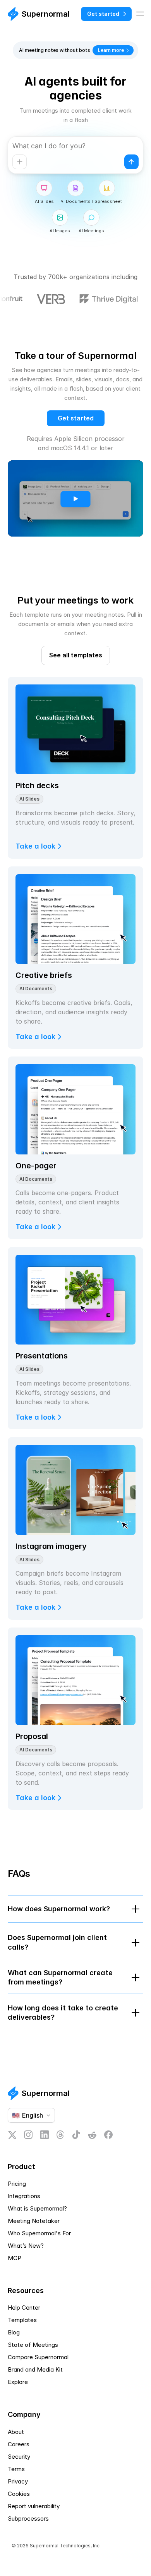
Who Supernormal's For (39, 2233)
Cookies (19, 2494)
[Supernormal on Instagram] (28, 2135)
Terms (16, 2469)
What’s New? (26, 2246)
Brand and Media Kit (35, 2369)
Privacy (18, 2481)
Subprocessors (28, 2519)
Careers (19, 2444)
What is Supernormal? (37, 2208)
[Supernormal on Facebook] (108, 2135)
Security (19, 2457)
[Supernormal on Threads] (60, 2135)
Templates (22, 2320)
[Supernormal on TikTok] (76, 2135)
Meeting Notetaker (34, 2221)
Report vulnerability (34, 2506)
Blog (14, 2332)
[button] (75, 2494)
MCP (15, 2258)
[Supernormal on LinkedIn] (45, 2135)
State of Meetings (33, 2345)
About (16, 2432)
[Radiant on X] (12, 2135)
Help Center (24, 2308)
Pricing (17, 2184)
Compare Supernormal (38, 2357)
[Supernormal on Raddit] (92, 2135)
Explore (18, 2382)
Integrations (24, 2196)
